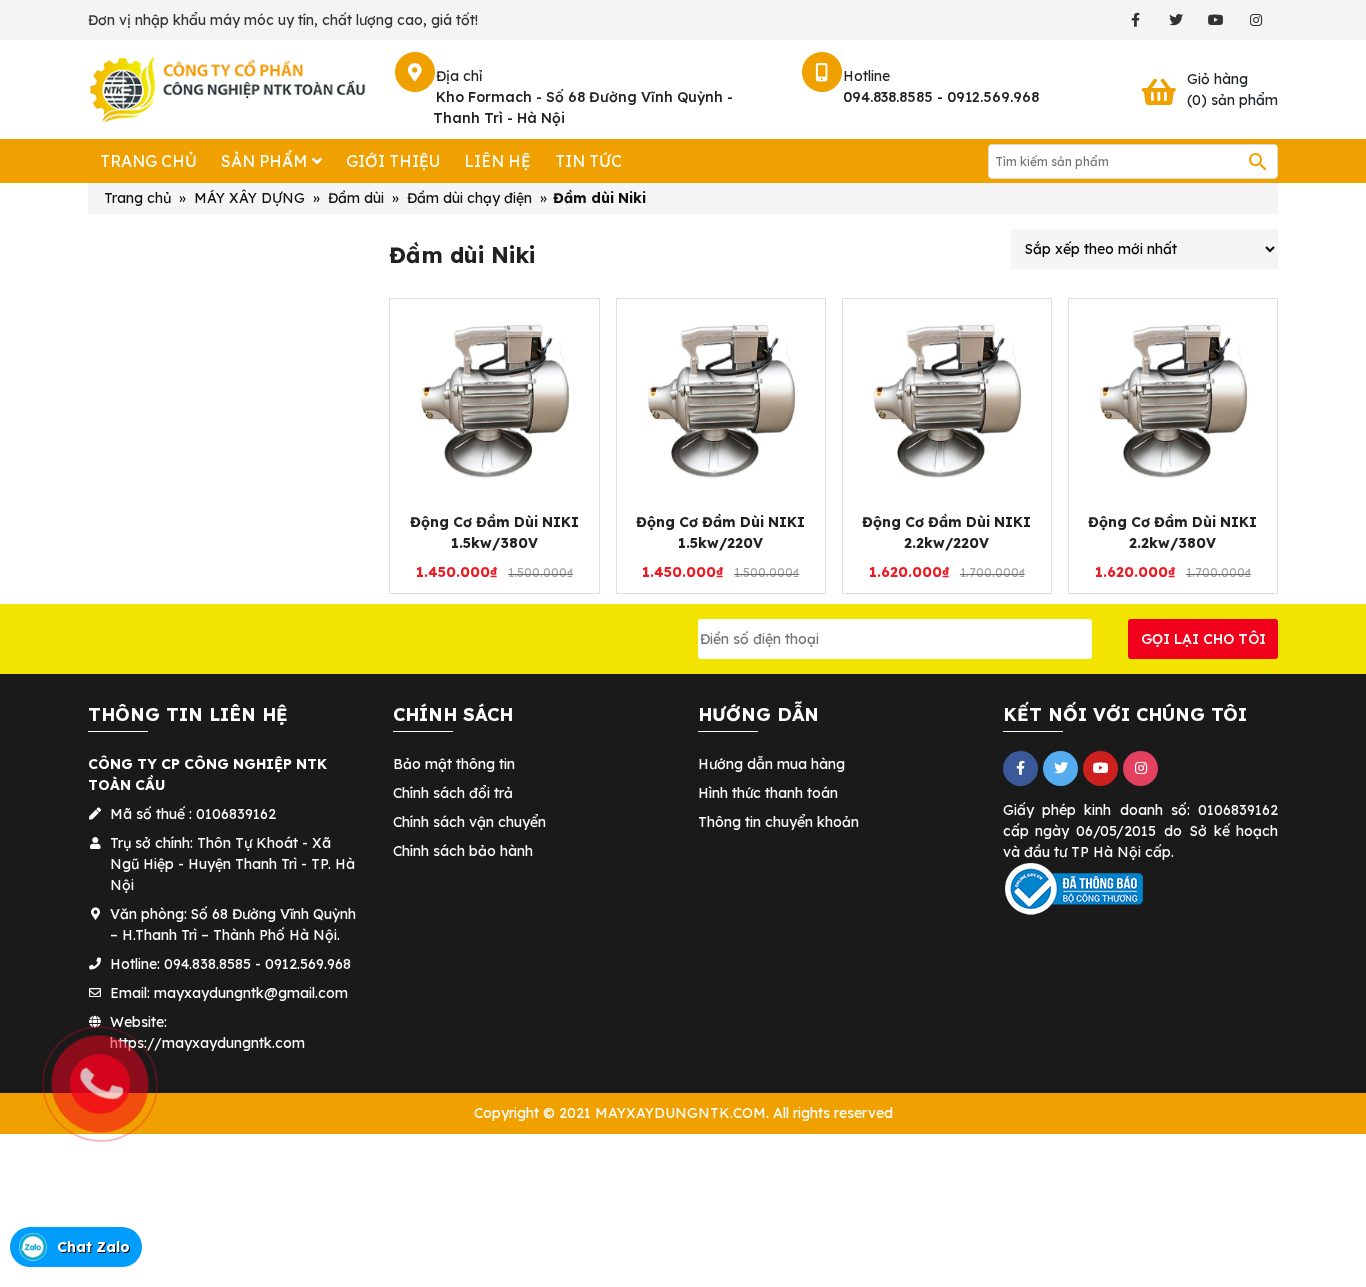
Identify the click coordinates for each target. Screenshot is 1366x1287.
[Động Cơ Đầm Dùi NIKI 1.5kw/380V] (494, 401)
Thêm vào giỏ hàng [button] (504, 492)
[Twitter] (1175, 20)
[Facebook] (1135, 20)
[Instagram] (1255, 20)
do (1173, 831)
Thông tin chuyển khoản (778, 822)
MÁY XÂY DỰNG (249, 198)
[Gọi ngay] (2, 994)
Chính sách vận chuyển (469, 822)
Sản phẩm (264, 161)
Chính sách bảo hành (463, 851)
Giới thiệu (393, 161)
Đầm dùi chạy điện (469, 198)
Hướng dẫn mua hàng (771, 764)
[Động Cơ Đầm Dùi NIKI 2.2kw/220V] (947, 401)
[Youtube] (1215, 20)
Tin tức (588, 161)
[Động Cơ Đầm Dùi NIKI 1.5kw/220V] (721, 401)
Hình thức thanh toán (768, 793)
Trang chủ (148, 161)
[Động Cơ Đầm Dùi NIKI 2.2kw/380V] (1173, 401)
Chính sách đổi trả (453, 793)
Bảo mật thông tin (454, 764)
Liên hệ (497, 161)
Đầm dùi (356, 198)
